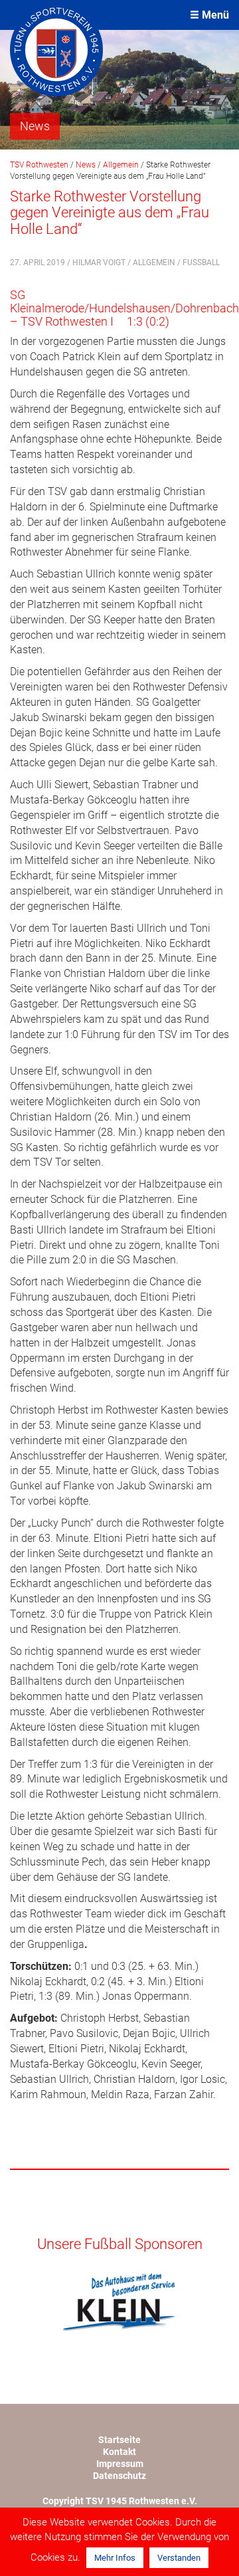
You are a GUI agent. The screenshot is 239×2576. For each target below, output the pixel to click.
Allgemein (154, 263)
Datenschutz (119, 2476)
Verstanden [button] (179, 2558)
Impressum (120, 2464)
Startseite (119, 2440)
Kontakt (119, 2452)
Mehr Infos (115, 2558)
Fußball (201, 263)
